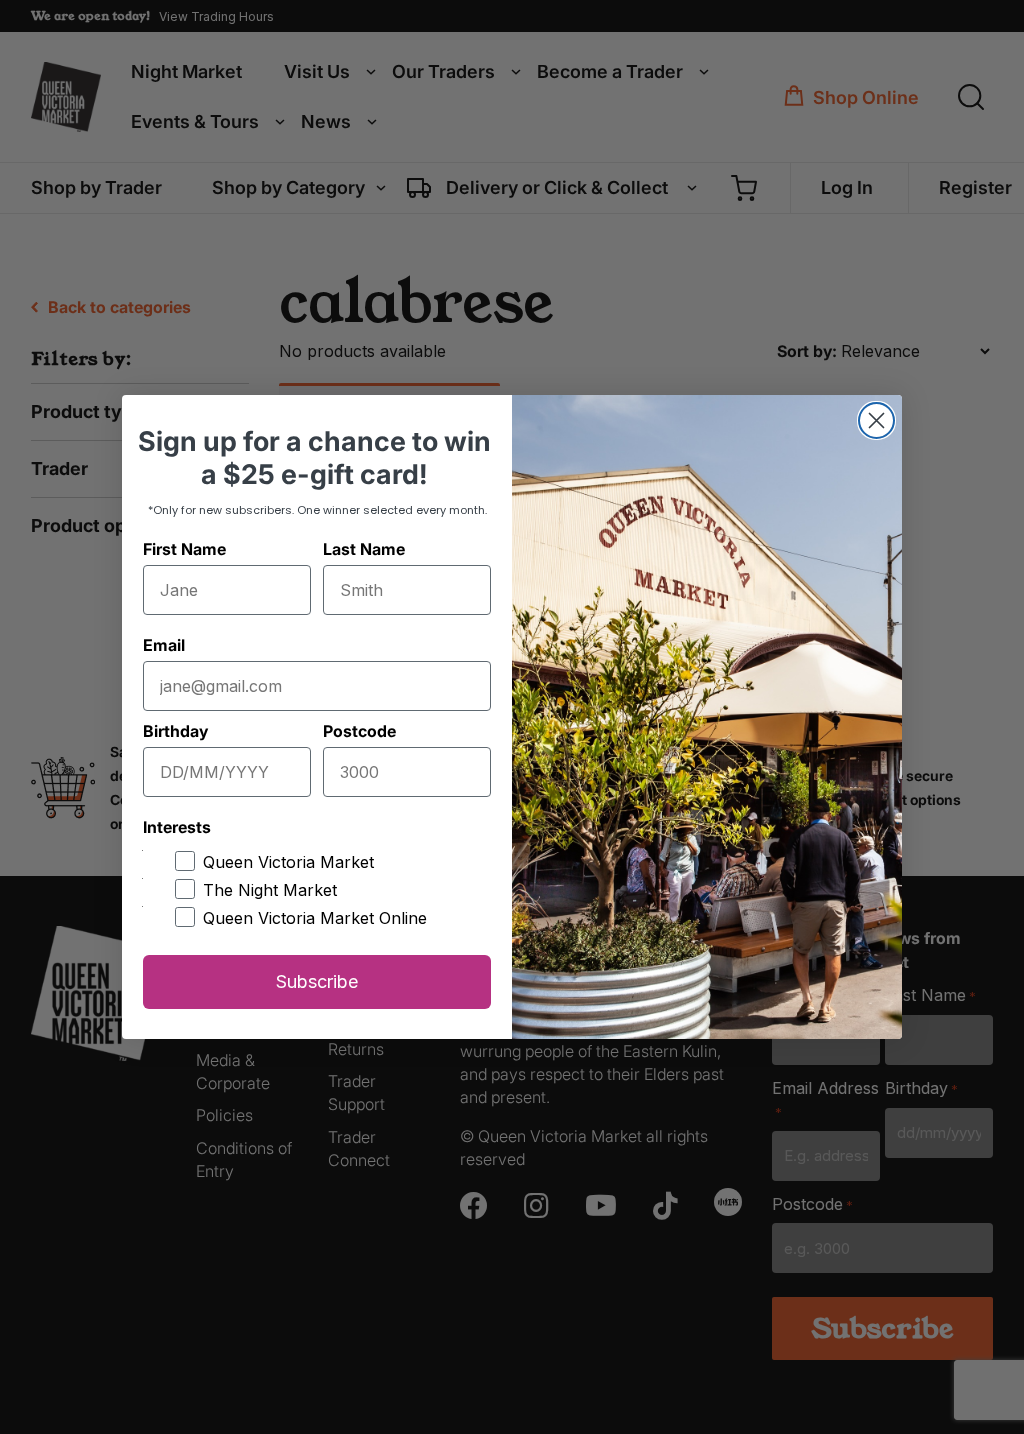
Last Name (364, 549)
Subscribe (317, 981)
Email (164, 645)
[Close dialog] (876, 420)
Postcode (359, 731)
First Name (184, 549)
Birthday (175, 731)
